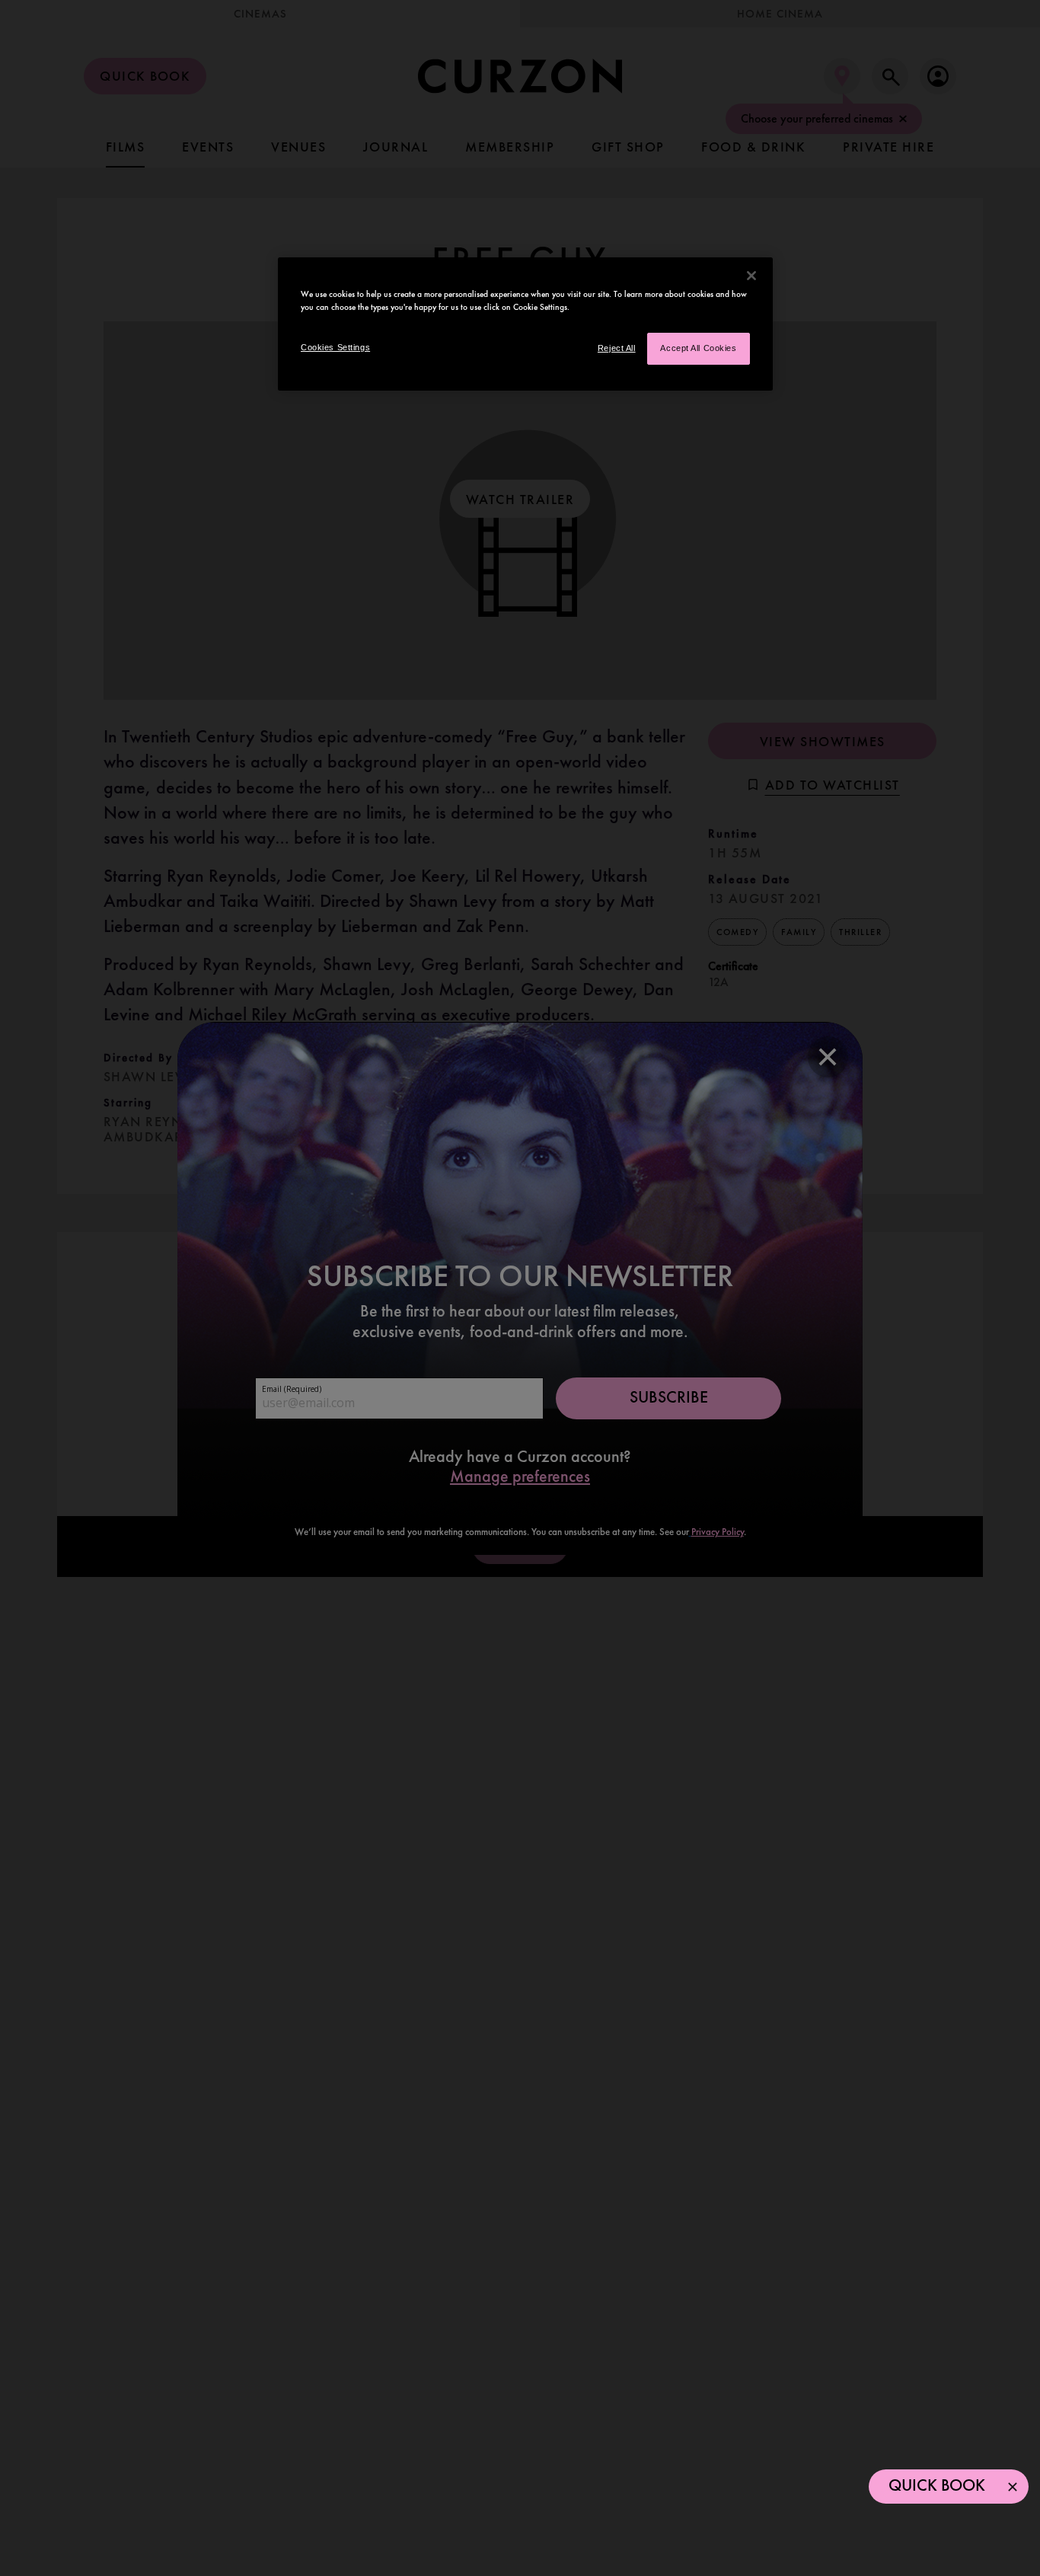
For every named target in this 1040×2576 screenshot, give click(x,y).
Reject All (617, 348)
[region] (525, 324)
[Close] (751, 276)
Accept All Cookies (698, 348)
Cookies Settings (335, 347)
